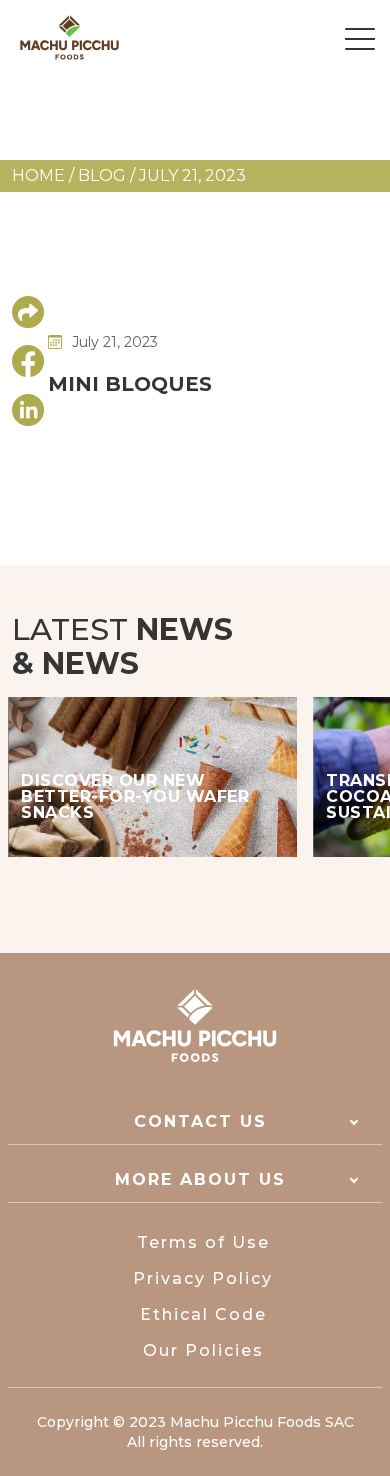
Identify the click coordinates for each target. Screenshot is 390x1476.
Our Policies (203, 1350)
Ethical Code (203, 1314)
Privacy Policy (203, 1278)
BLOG (102, 175)
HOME (38, 175)
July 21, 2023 (192, 175)
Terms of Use (203, 1242)
